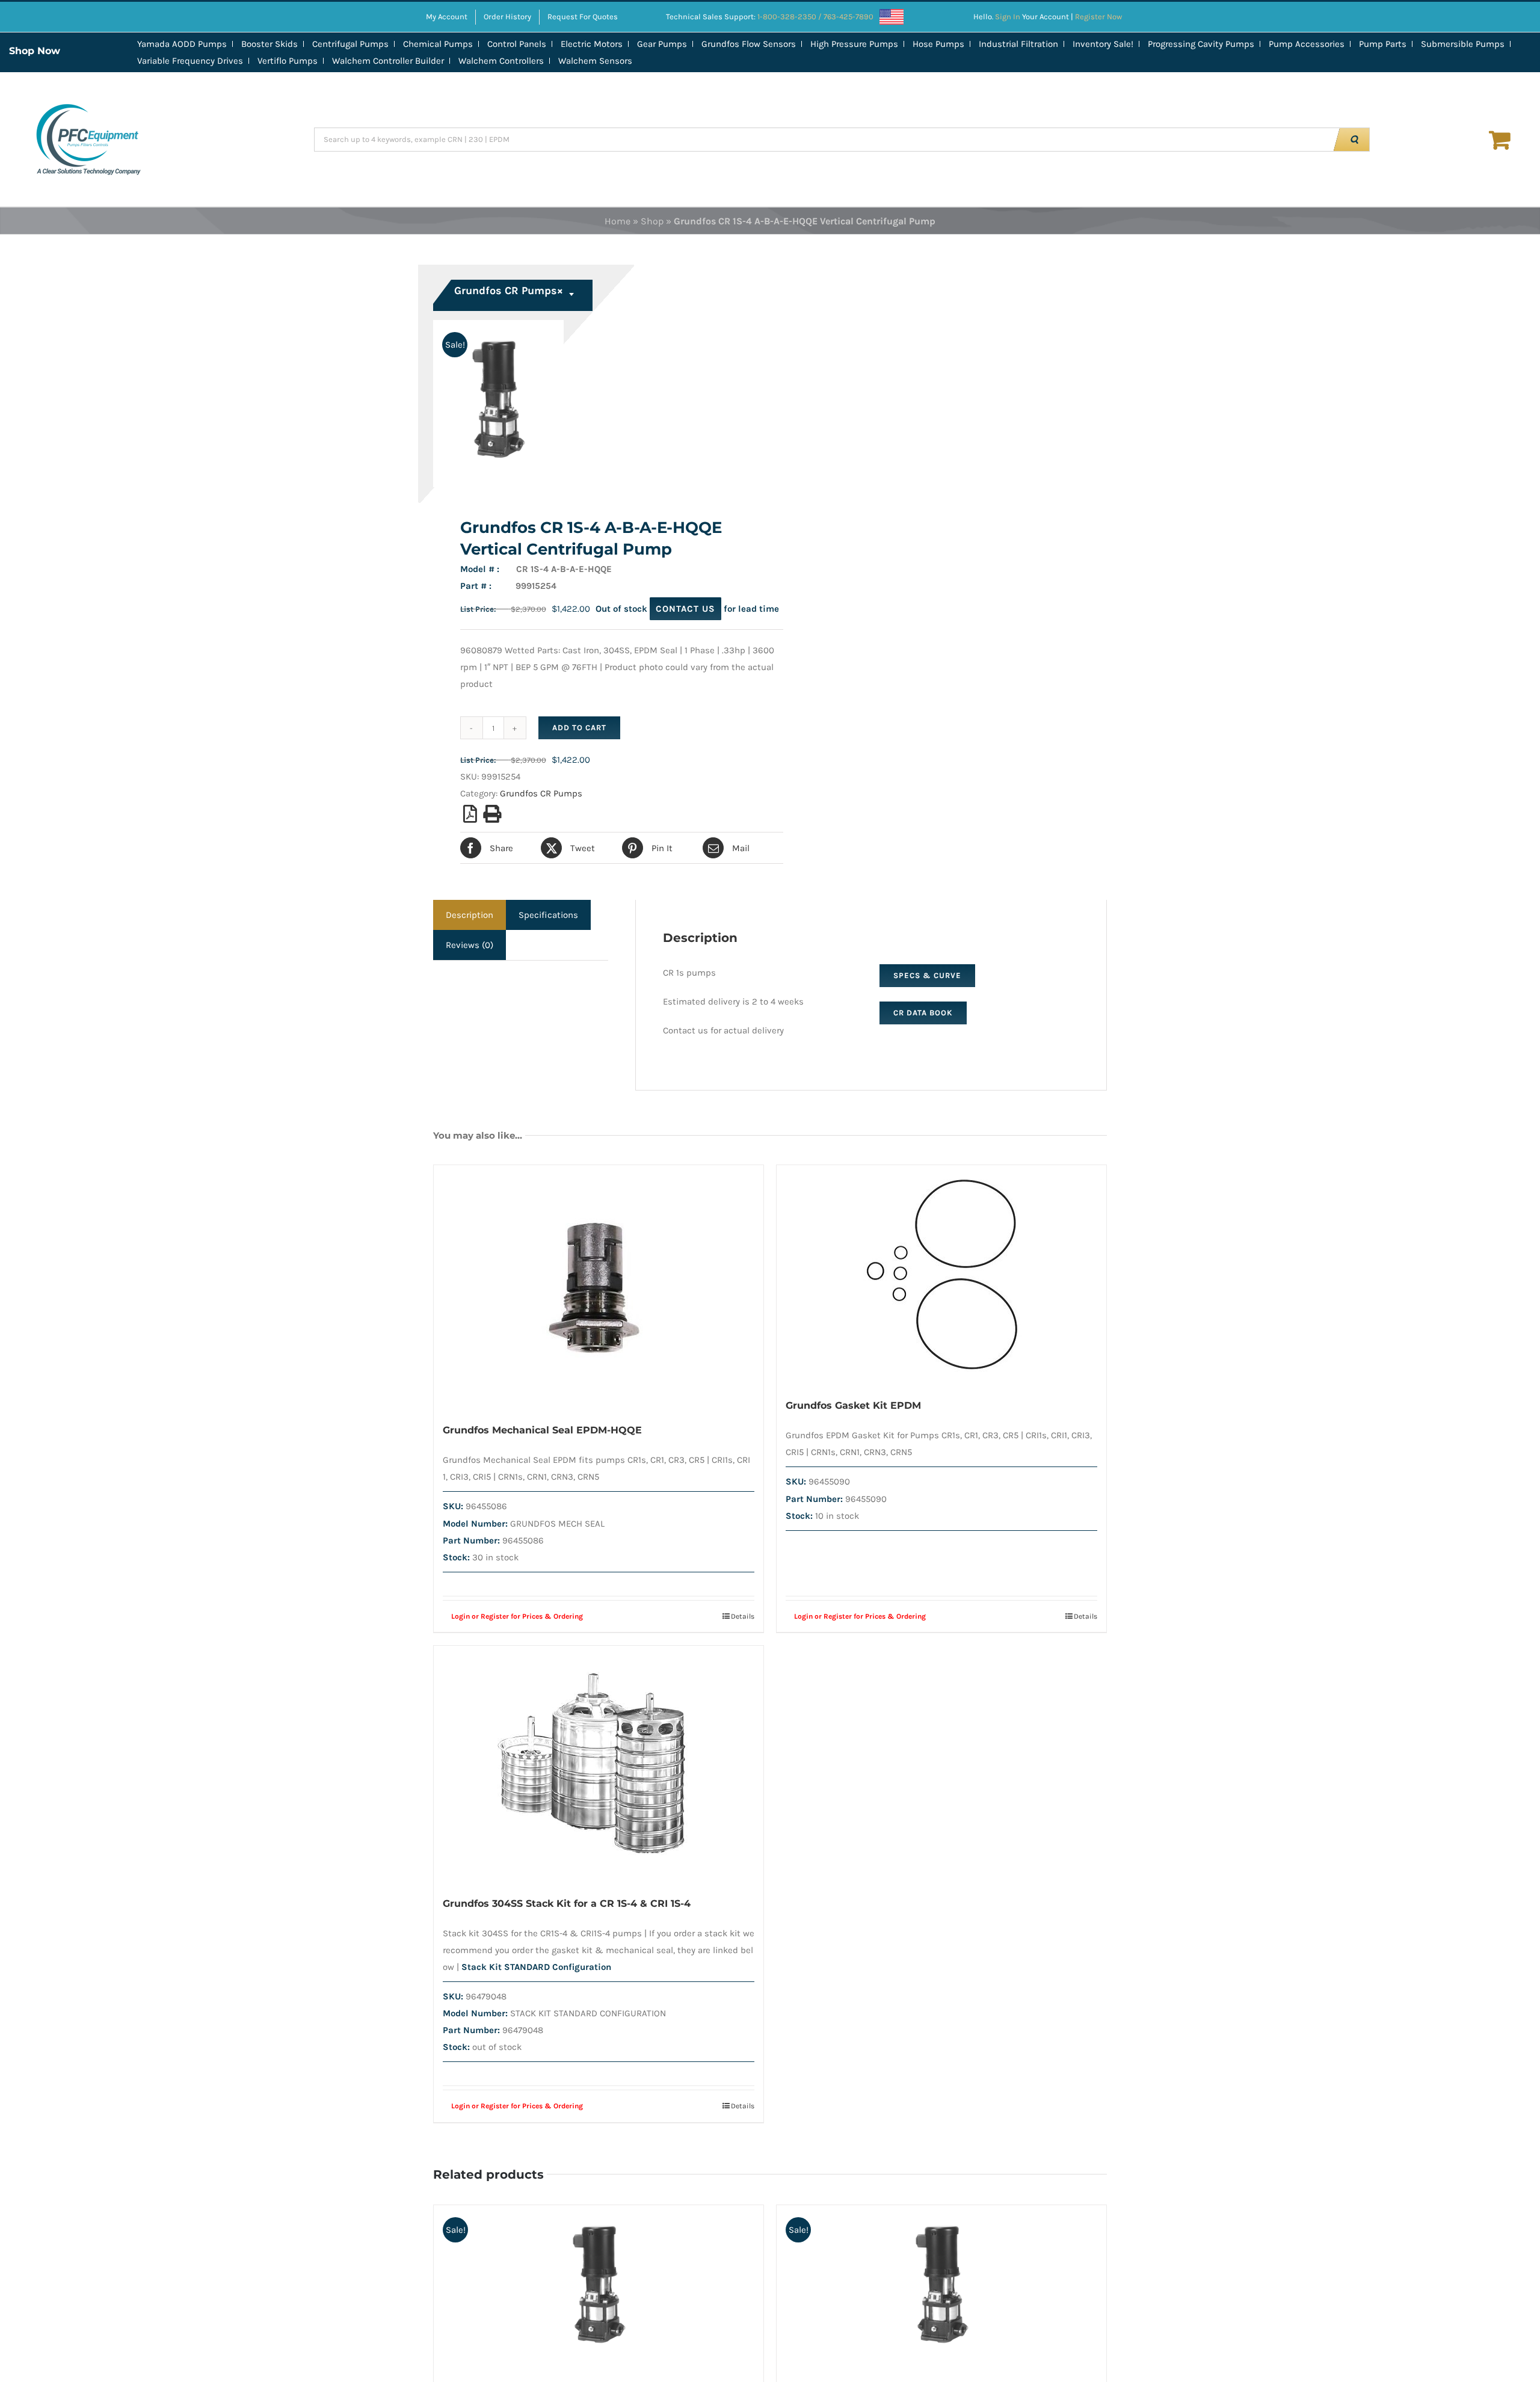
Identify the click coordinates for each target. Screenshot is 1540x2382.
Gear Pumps (662, 44)
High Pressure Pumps (854, 44)
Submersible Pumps (1463, 44)
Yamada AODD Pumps (182, 44)
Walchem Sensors (595, 61)
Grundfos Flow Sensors (749, 44)
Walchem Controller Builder (388, 61)
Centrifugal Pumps (350, 44)
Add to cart (579, 728)
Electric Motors (592, 44)
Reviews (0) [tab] (470, 945)
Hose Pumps (938, 44)
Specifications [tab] (548, 915)
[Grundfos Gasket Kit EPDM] (941, 1275)
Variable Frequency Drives (190, 61)
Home (618, 221)
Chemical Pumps (438, 44)
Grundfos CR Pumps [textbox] (509, 291)
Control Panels (517, 44)
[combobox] (514, 295)
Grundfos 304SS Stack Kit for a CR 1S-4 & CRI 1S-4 (567, 1903)
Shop (652, 221)
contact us (685, 609)
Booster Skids (269, 44)
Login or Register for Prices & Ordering (517, 1616)
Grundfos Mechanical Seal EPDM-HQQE (542, 1430)
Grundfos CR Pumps (541, 793)
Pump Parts (1383, 44)
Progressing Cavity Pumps (1201, 44)
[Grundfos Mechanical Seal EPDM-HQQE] (599, 1287)
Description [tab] (470, 915)
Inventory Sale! (1103, 44)
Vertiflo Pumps (288, 61)
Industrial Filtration (1018, 44)
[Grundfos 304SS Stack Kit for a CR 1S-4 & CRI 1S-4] (599, 1764)
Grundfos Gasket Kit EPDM (853, 1405)
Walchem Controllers (501, 61)
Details (743, 1616)
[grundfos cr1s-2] (595, 404)
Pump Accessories (1307, 44)
